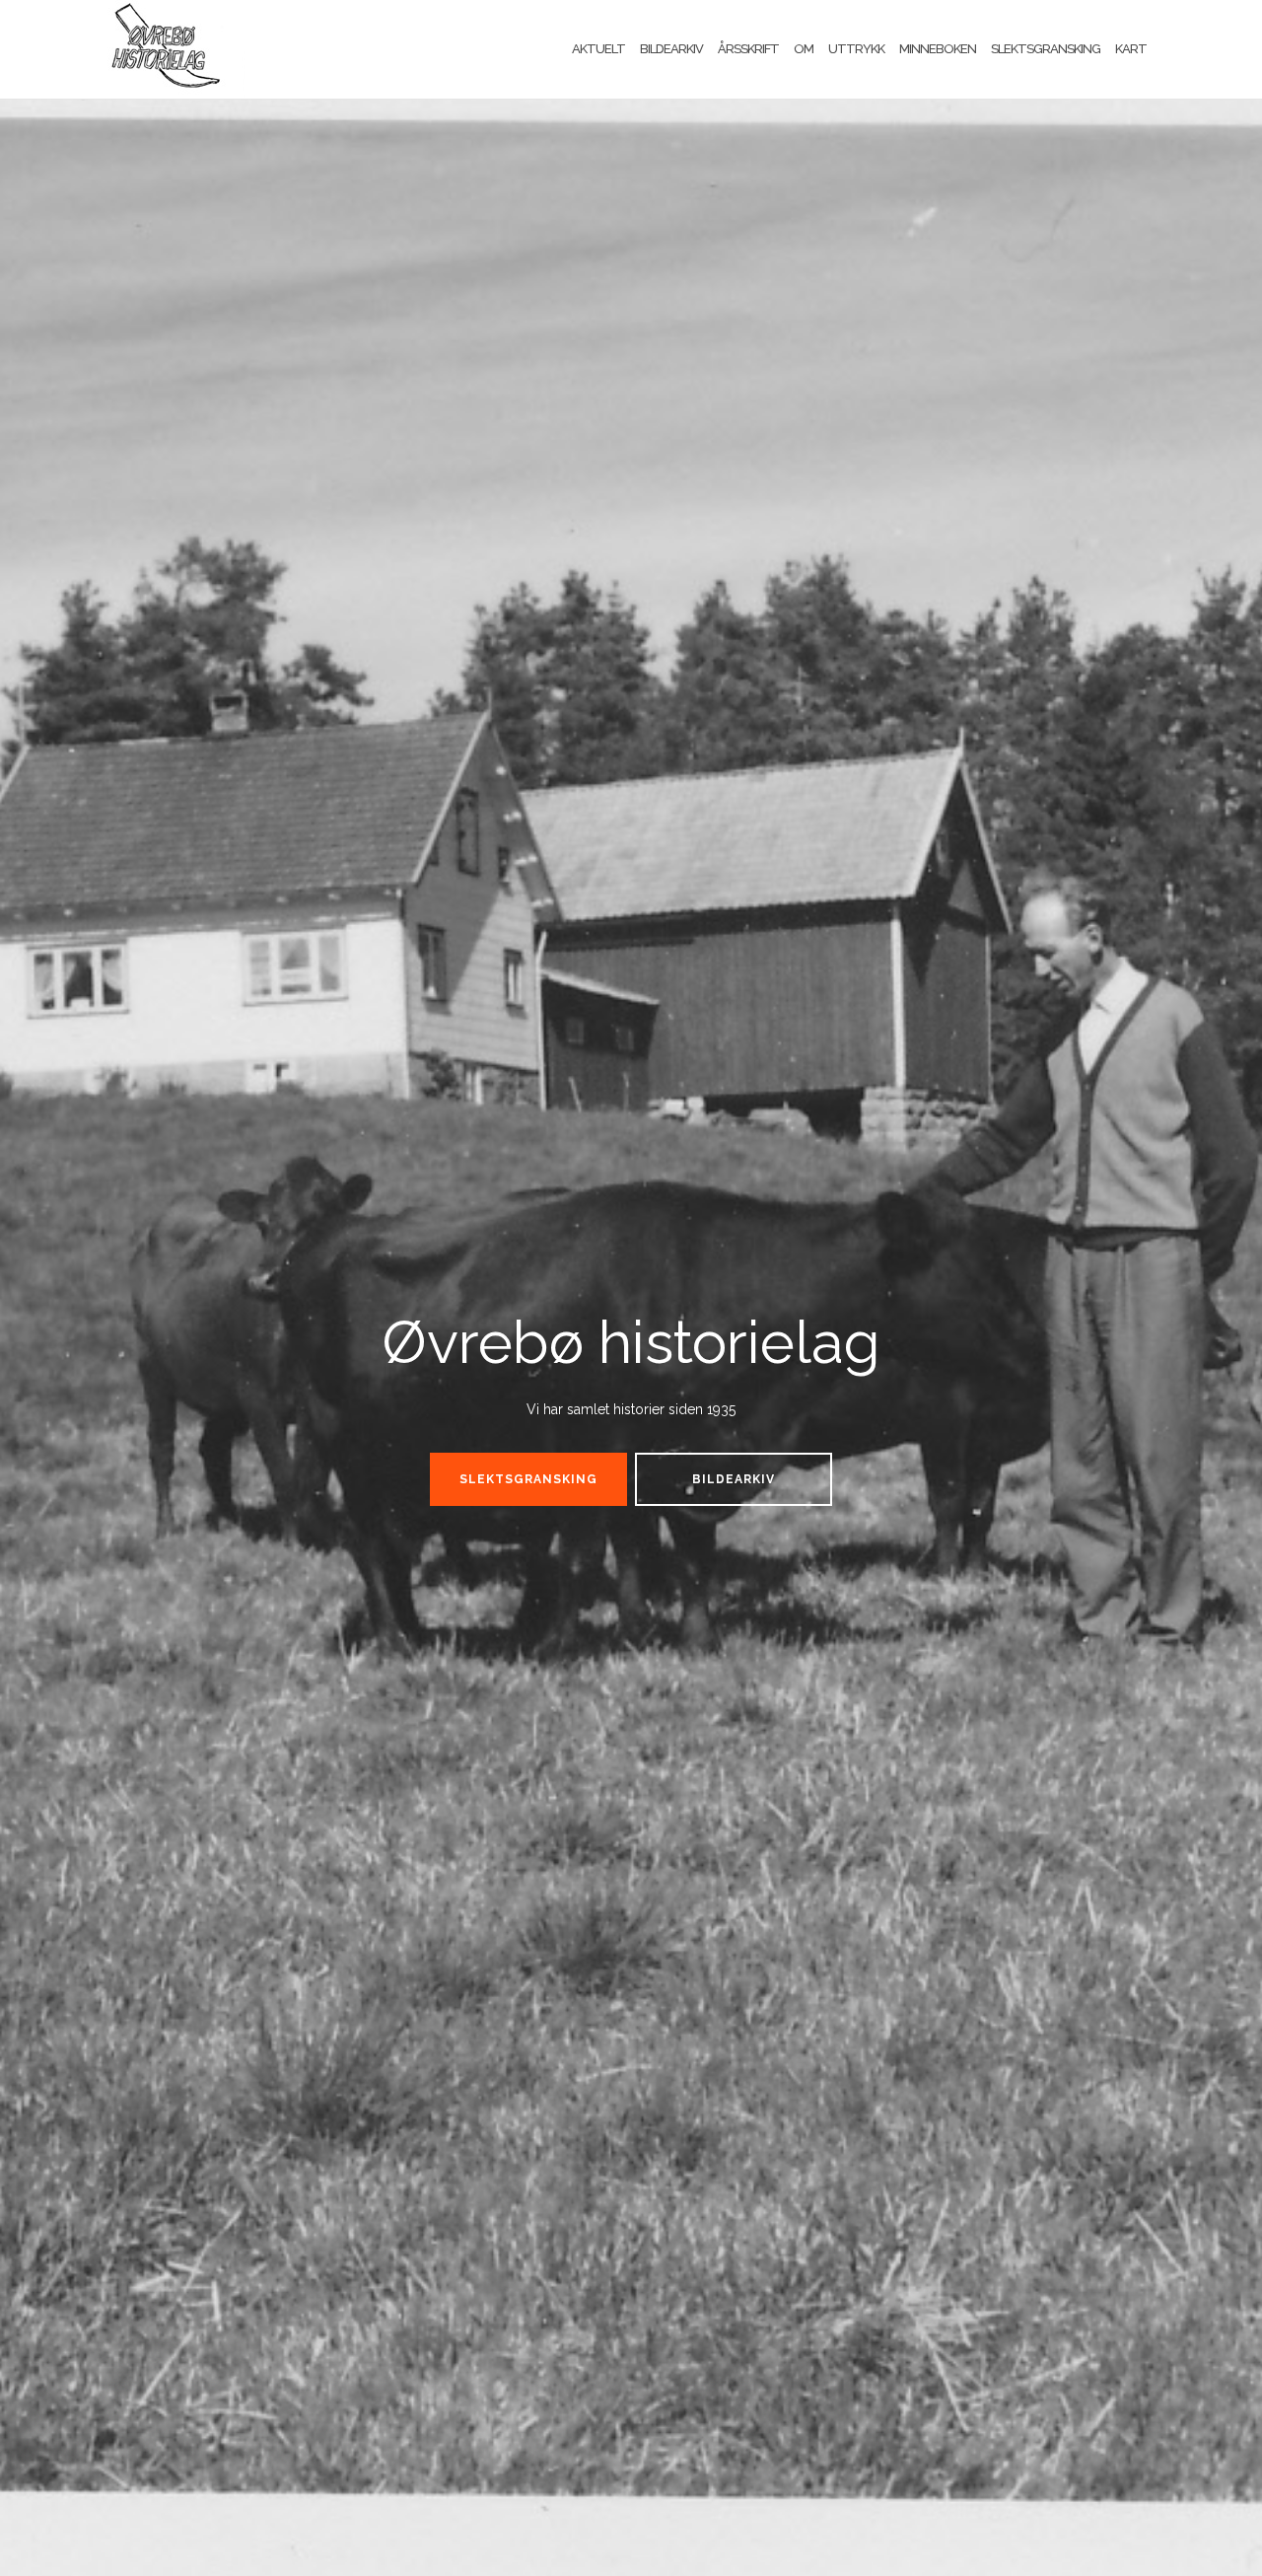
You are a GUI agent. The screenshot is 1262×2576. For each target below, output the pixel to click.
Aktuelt (598, 49)
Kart (1131, 49)
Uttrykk (856, 49)
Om (804, 49)
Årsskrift (748, 49)
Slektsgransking (1046, 49)
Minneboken (938, 49)
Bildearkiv (671, 49)
